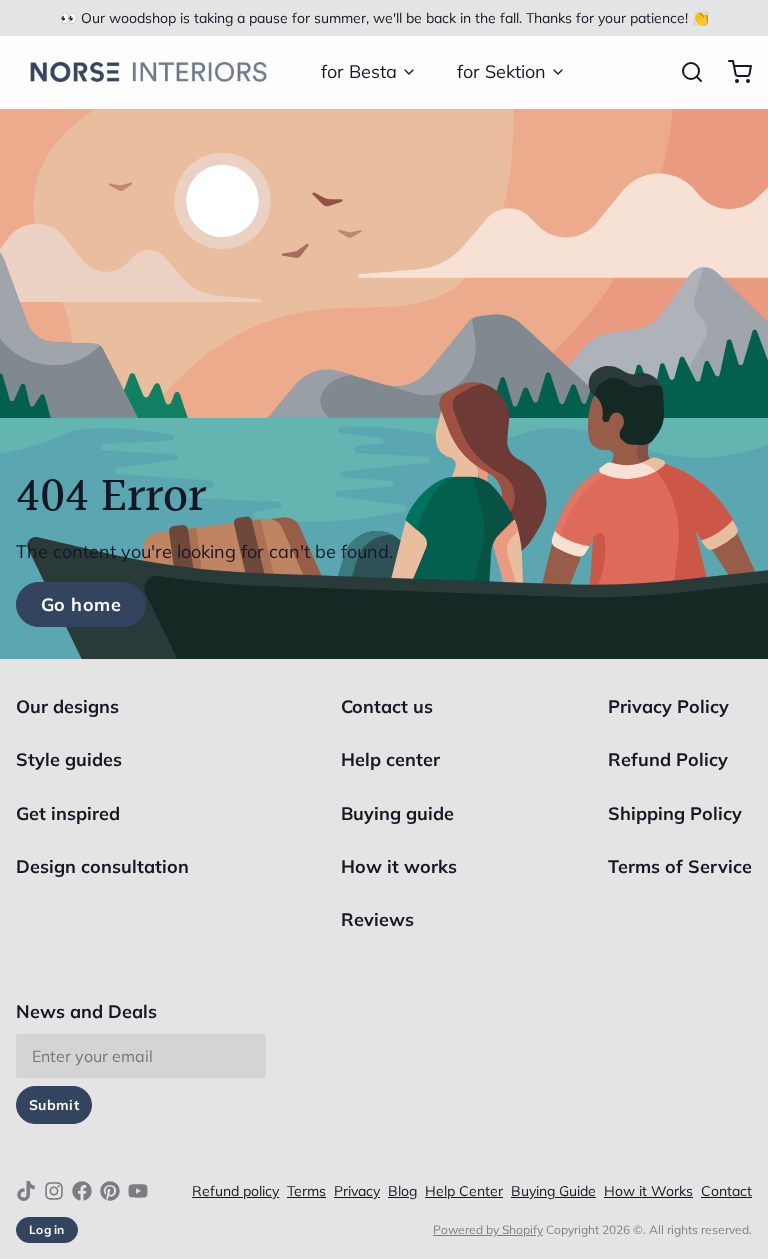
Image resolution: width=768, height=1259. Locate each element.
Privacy (357, 1191)
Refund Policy (668, 759)
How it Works (648, 1191)
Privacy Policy (668, 706)
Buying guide (397, 813)
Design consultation (102, 866)
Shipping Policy (675, 813)
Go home (81, 604)
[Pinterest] (110, 1191)
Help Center (464, 1191)
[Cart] (732, 72)
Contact (726, 1191)
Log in (47, 1229)
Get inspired (68, 813)
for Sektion (501, 71)
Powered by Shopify (488, 1229)
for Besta (359, 71)
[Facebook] (82, 1191)
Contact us (387, 706)
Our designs (67, 706)
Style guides (69, 759)
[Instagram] (54, 1191)
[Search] (684, 72)
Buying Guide (553, 1191)
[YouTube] (138, 1191)
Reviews (377, 919)
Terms (306, 1191)
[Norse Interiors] (148, 72)
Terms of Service (680, 866)
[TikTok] (26, 1191)
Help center (390, 759)
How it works (399, 866)
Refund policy (235, 1191)
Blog (402, 1191)
